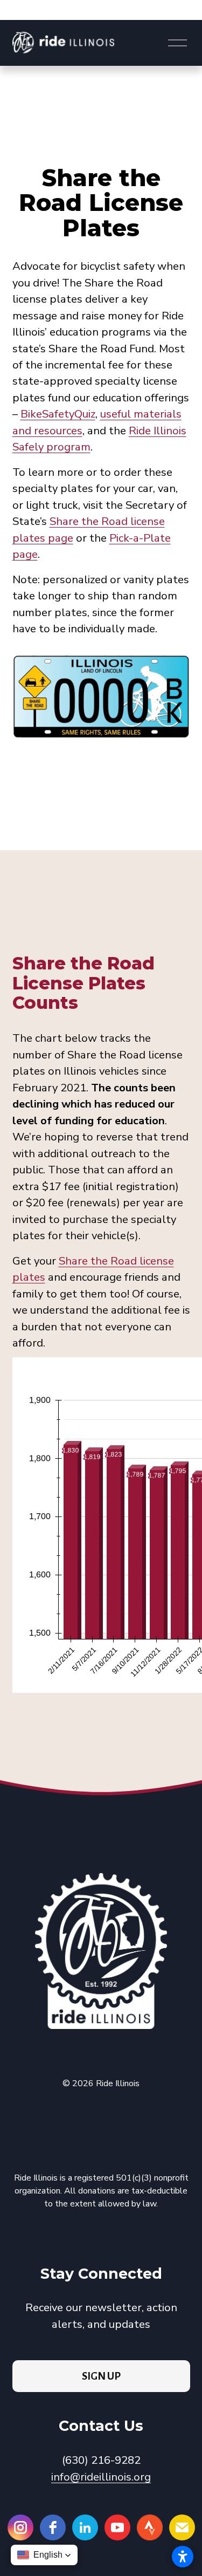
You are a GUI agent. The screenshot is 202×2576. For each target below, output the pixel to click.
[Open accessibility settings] (183, 2557)
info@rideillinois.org (101, 2477)
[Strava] (150, 2527)
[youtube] (117, 2527)
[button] (44, 2555)
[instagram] (20, 2527)
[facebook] (53, 2527)
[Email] (182, 2527)
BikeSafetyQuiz (58, 414)
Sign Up (101, 2376)
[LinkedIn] (85, 2527)
